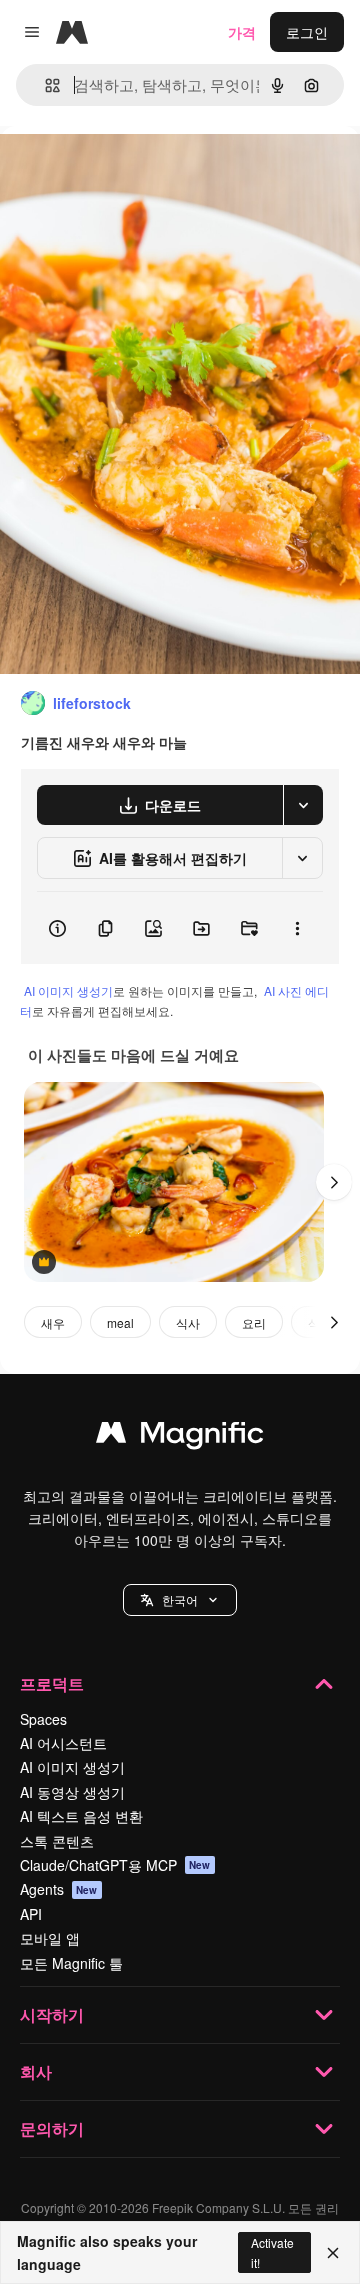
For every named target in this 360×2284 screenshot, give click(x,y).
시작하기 (52, 2014)
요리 (254, 1322)
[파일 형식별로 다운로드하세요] (303, 805)
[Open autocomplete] (44, 85)
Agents (59, 1889)
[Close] (333, 2253)
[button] (180, 1600)
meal (120, 1322)
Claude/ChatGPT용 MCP (115, 1865)
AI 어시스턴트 (63, 1743)
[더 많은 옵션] (297, 928)
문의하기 (52, 2128)
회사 (36, 2071)
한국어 (180, 1599)
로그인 (307, 32)
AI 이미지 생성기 (68, 990)
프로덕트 (52, 1683)
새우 (53, 1322)
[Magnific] (180, 1437)
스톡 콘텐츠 (57, 1841)
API (31, 1914)
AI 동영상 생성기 (72, 1792)
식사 (188, 1322)
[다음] (334, 1182)
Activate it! (272, 2252)
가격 (242, 32)
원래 (115, 171)
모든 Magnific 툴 (71, 1963)
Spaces (43, 1719)
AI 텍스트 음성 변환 (81, 1816)
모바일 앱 (50, 1938)
